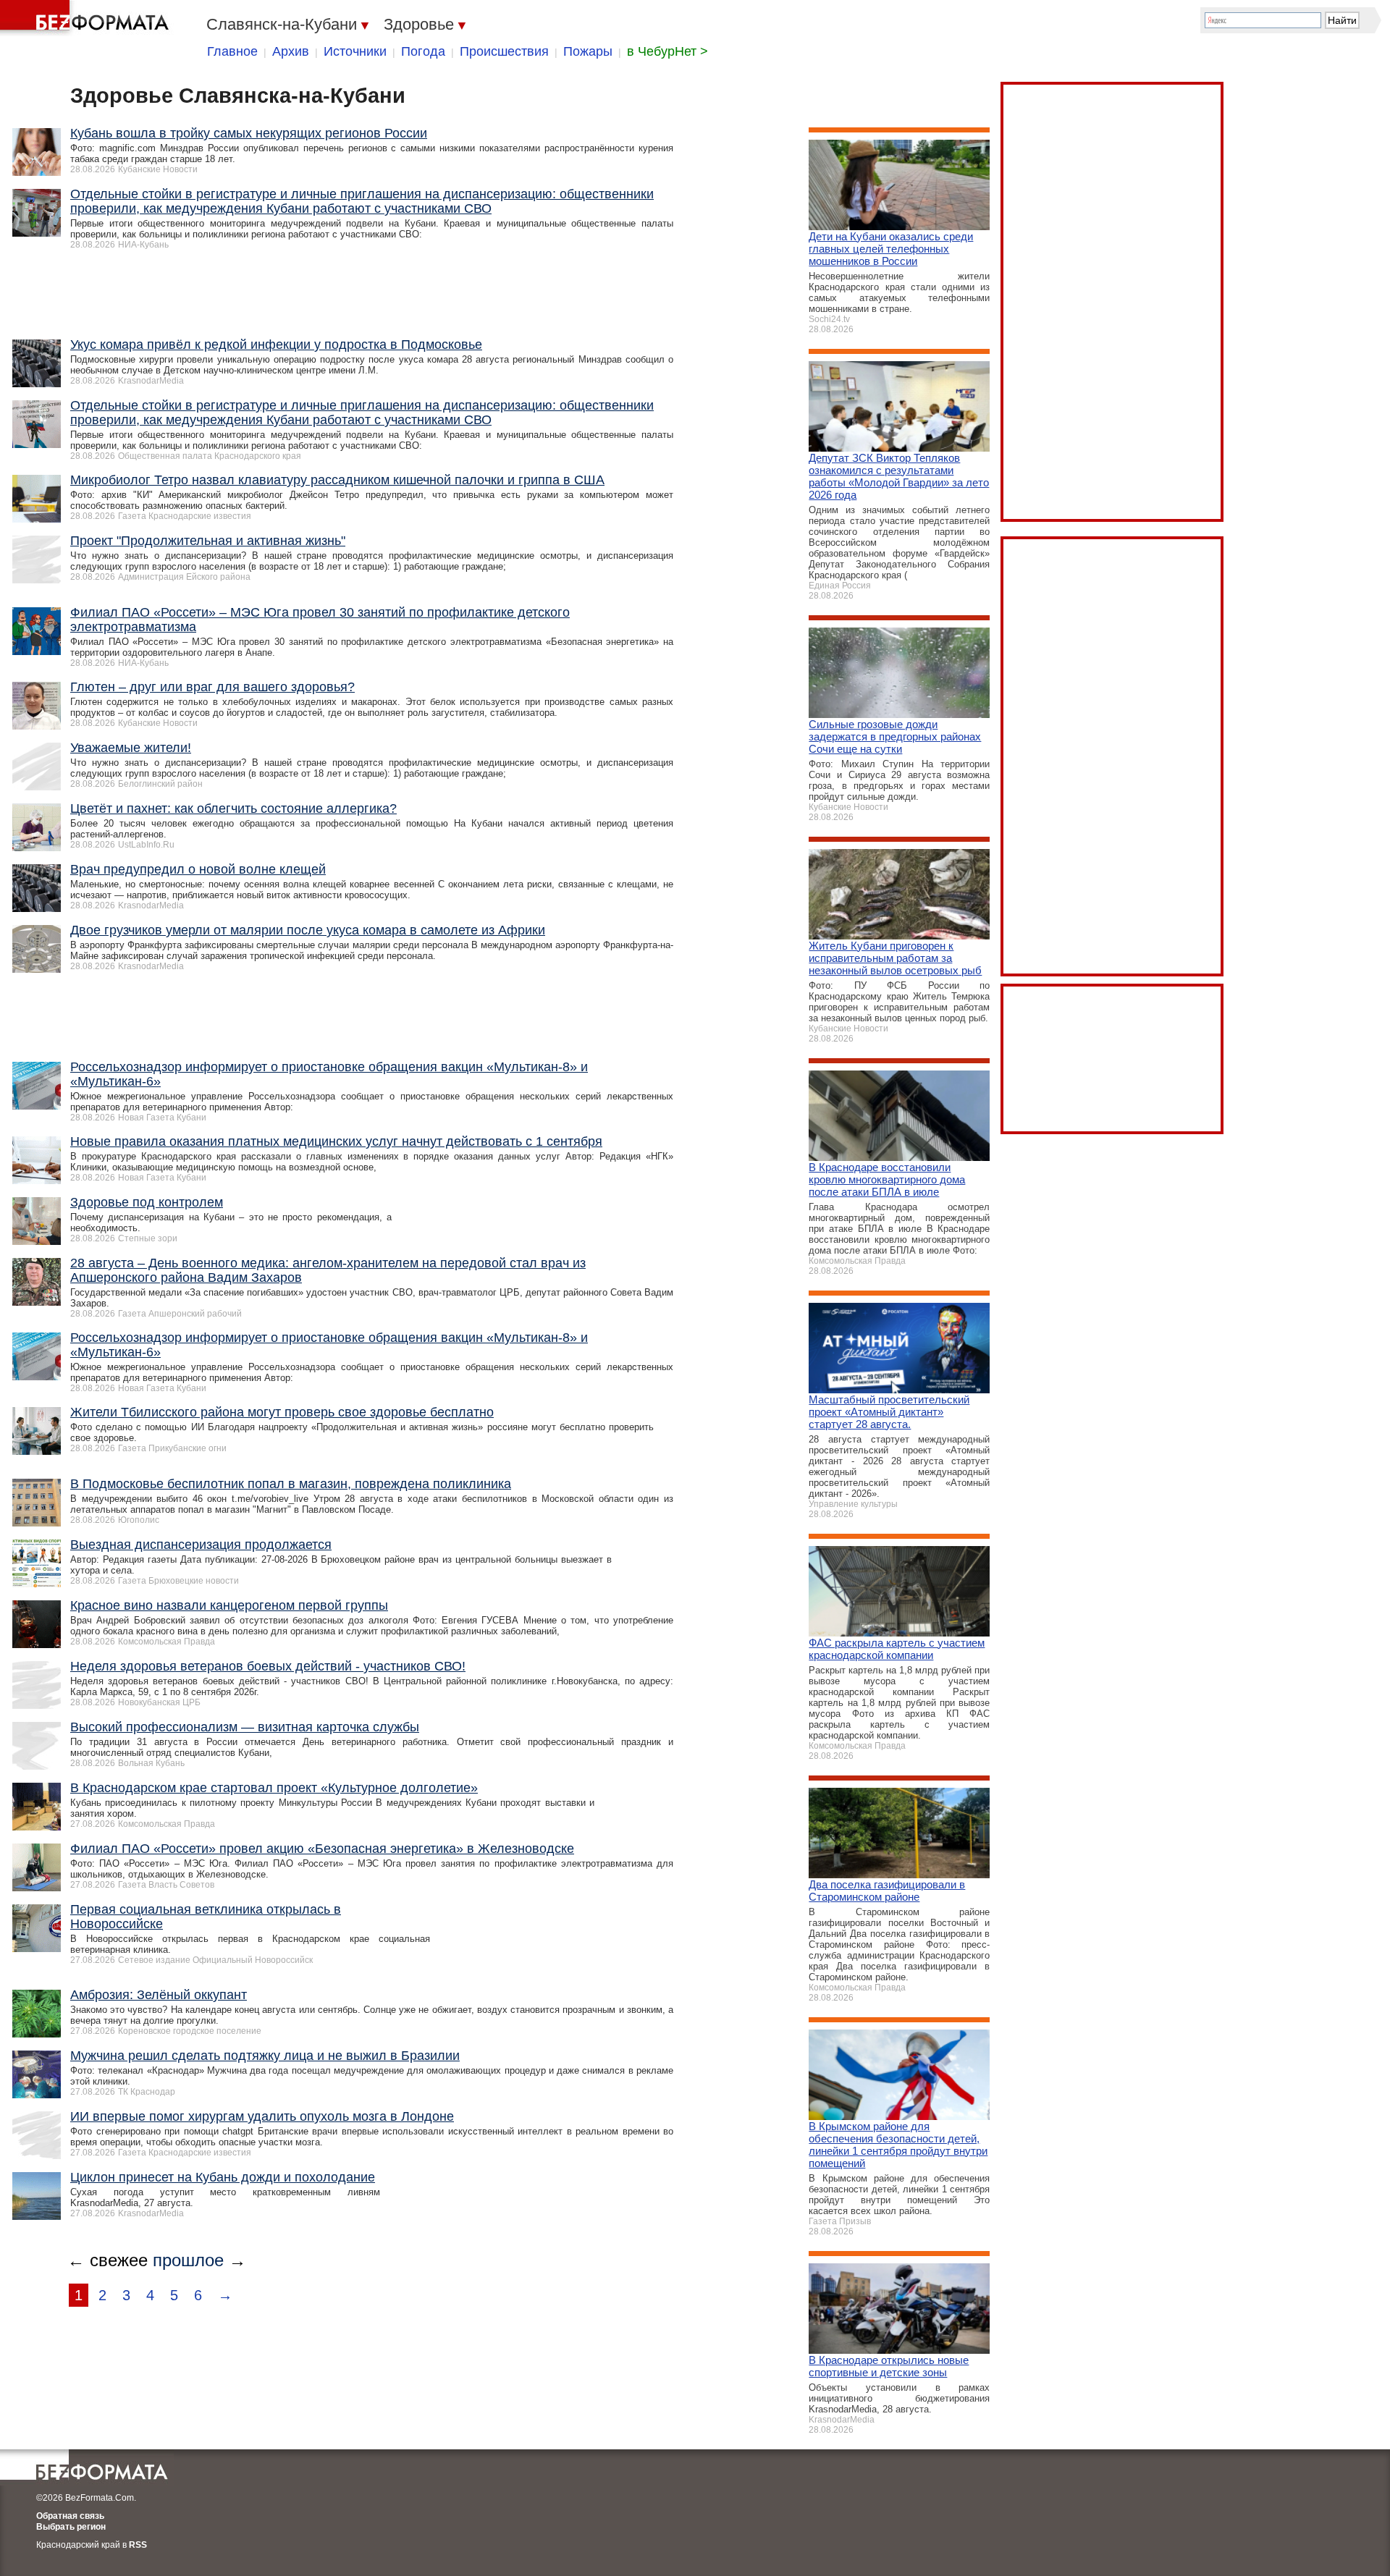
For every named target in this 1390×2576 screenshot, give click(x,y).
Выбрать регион (71, 2527)
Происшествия (504, 51)
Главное (232, 51)
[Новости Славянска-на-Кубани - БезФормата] (87, 18)
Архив (291, 51)
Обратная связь (70, 2516)
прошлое (188, 2260)
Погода (423, 51)
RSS (138, 2545)
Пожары (588, 51)
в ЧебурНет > (667, 51)
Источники (355, 51)
